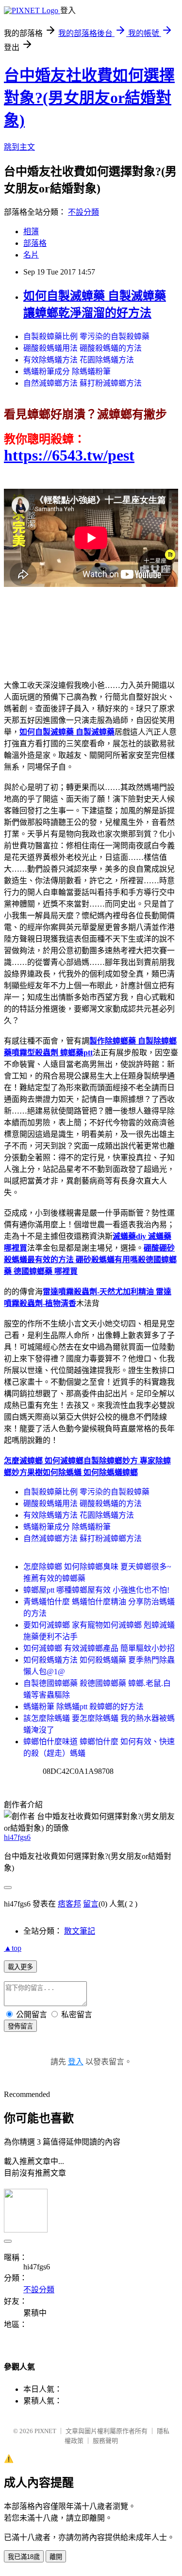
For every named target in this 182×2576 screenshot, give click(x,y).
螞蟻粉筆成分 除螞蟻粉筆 (67, 371)
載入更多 (20, 1967)
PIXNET (45, 2431)
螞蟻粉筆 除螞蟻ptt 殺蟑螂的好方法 (83, 1707)
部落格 (35, 243)
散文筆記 (80, 1931)
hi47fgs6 (17, 1837)
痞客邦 (69, 1904)
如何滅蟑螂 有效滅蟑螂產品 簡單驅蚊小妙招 (99, 1648)
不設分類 (83, 212)
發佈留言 (20, 2026)
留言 (91, 1904)
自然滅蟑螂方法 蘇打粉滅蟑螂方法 (83, 383)
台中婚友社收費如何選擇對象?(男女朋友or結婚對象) (89, 98)
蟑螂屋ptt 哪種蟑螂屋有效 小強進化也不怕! (96, 1590)
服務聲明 (105, 2441)
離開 (56, 2557)
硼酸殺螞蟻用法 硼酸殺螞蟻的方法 (83, 348)
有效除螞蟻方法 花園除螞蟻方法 (79, 360)
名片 (31, 255)
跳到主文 (19, 147)
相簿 (31, 232)
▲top (13, 1948)
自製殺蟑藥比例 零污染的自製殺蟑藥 (86, 336)
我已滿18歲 (24, 2557)
